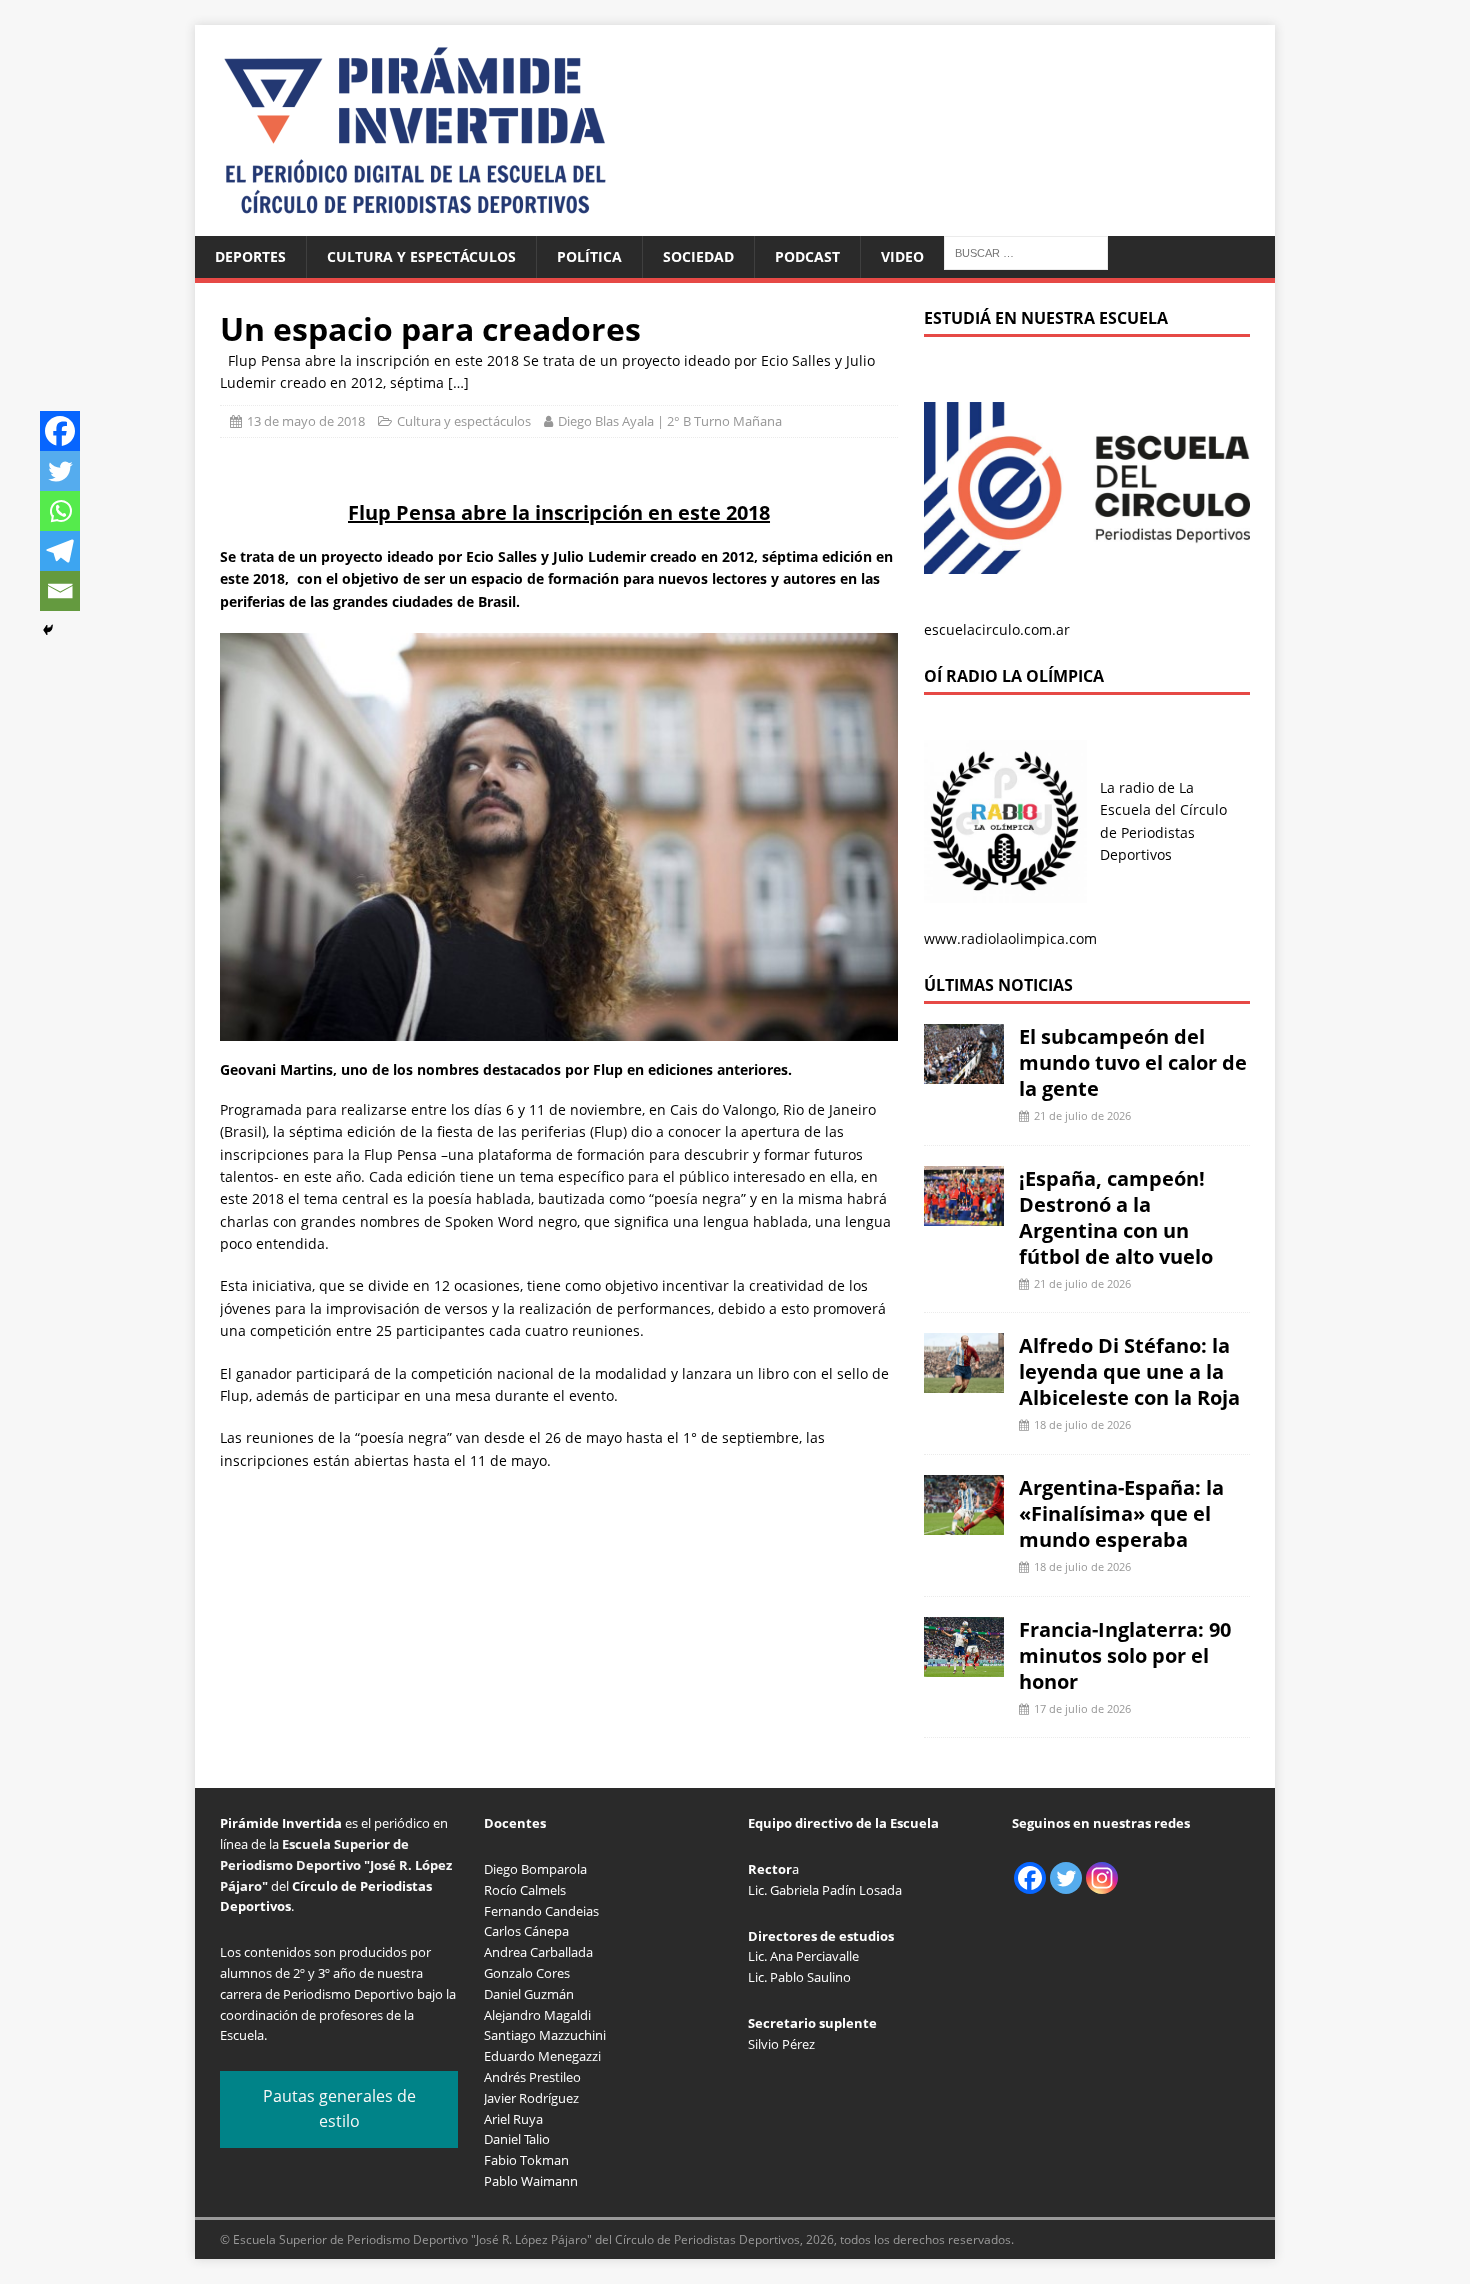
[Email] (60, 591)
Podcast (807, 256)
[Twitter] (60, 471)
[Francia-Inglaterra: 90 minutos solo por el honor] (964, 1664)
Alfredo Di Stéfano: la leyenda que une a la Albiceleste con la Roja (1129, 1371)
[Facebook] (60, 431)
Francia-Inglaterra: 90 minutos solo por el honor (1125, 1655)
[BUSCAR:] (1026, 251)
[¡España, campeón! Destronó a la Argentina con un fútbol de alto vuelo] (964, 1213)
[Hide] (48, 630)
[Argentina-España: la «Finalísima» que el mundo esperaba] (964, 1523)
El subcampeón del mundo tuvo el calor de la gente (1133, 1062)
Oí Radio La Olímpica (1014, 676)
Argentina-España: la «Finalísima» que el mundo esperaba (1121, 1513)
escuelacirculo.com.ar (997, 629)
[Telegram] (60, 551)
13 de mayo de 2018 (306, 421)
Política (589, 256)
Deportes (250, 256)
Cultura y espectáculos (421, 256)
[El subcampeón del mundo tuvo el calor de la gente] (964, 1072)
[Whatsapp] (60, 511)
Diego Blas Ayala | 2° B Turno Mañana (670, 421)
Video (902, 256)
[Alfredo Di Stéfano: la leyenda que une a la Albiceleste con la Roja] (964, 1381)
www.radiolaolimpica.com (1010, 938)
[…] (458, 382)
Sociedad (698, 256)
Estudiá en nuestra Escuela (1046, 318)
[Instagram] (1102, 1878)
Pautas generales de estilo (339, 2109)
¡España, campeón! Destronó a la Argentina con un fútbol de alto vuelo (1116, 1217)
